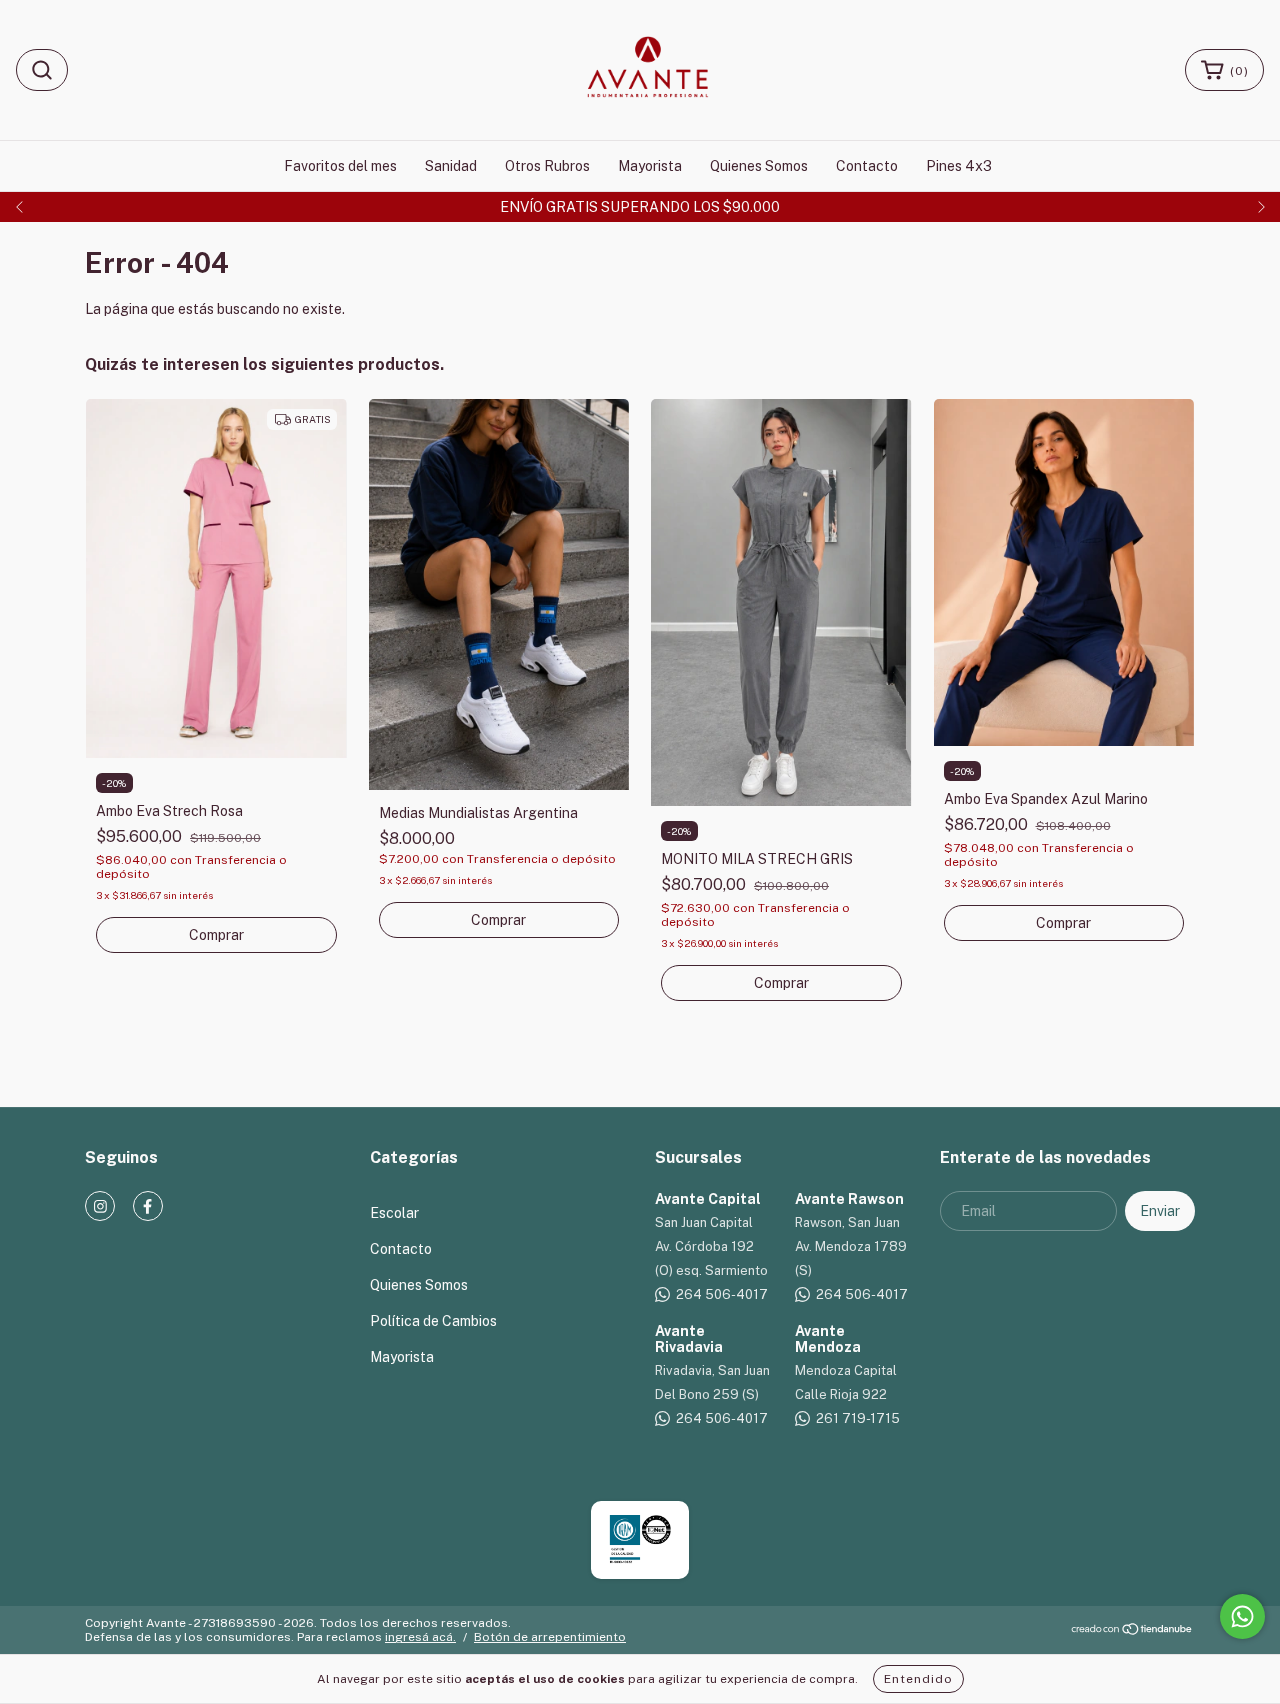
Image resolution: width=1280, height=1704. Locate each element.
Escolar (394, 1213)
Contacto (867, 166)
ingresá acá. (420, 1637)
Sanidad (451, 166)
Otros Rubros (547, 166)
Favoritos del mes (340, 166)
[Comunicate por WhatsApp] (1242, 1616)
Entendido (918, 1679)
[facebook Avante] (148, 1206)
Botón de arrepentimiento (550, 1637)
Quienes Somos (759, 166)
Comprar (216, 935)
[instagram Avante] (100, 1206)
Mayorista (650, 166)
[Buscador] (42, 70)
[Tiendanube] (1132, 1632)
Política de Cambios (433, 1321)
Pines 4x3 (959, 166)
